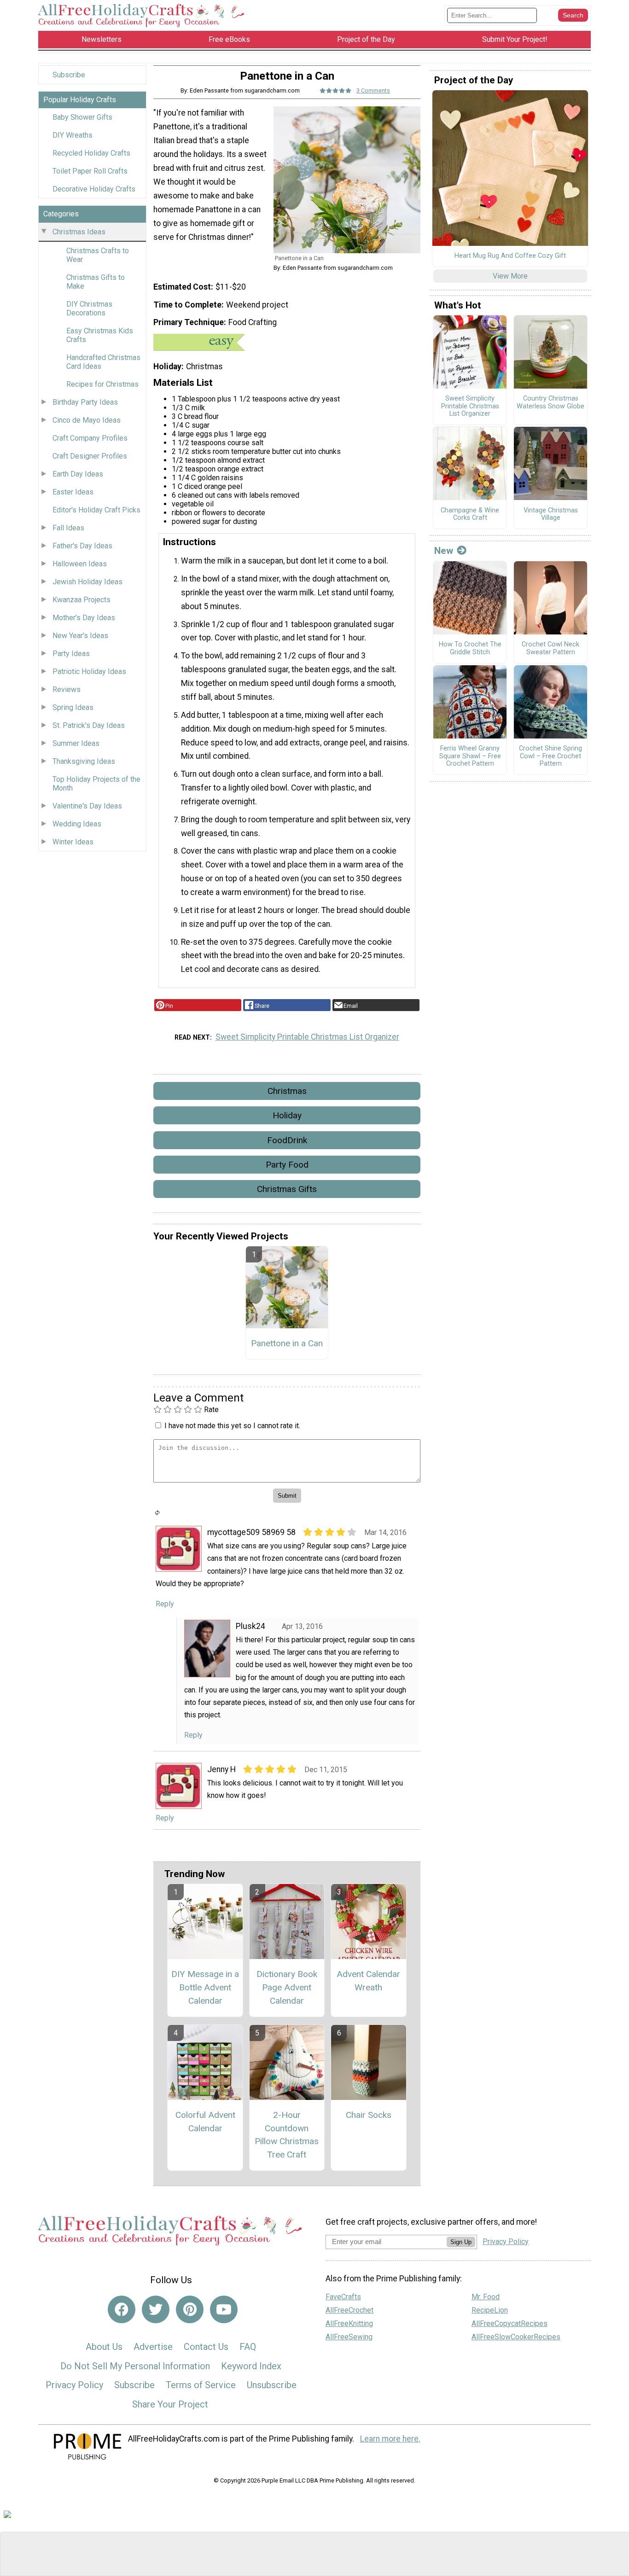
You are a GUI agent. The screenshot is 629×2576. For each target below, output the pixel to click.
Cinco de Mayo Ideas (87, 420)
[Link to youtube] (224, 2309)
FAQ (248, 2347)
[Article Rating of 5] (336, 90)
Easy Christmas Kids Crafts (100, 335)
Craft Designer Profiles (90, 456)
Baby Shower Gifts (82, 117)
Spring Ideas (73, 707)
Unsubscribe (272, 2385)
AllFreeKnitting (349, 2323)
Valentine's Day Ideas (87, 806)
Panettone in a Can (287, 1343)
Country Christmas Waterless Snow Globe (550, 403)
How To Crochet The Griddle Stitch (470, 648)
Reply (165, 1604)
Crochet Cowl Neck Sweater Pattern (550, 648)
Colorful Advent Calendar (205, 2122)
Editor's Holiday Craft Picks (96, 510)
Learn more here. (390, 2439)
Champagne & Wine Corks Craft (470, 515)
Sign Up (461, 2242)
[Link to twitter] (156, 2309)
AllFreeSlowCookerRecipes (516, 2337)
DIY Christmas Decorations (89, 308)
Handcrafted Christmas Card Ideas (103, 362)
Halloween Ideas (80, 564)
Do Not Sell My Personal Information (135, 2366)
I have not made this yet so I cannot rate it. (232, 1426)
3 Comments (373, 90)
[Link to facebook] (122, 2309)
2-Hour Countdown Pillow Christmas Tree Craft (287, 2135)
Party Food (287, 1165)
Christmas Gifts (287, 1189)
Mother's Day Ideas (84, 618)
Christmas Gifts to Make (96, 282)
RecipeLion (490, 2310)
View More (510, 276)
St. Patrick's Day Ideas (89, 725)
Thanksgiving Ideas (84, 761)
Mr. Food (486, 2297)
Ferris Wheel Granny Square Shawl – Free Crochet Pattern (470, 756)
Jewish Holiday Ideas (87, 582)
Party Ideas (71, 654)
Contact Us (206, 2347)
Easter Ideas (73, 492)
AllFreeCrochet (349, 2310)
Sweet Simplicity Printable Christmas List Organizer (307, 1037)
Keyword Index (251, 2366)
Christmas (287, 1091)
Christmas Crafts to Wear (98, 255)
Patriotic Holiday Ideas (89, 672)
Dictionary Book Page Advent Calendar (287, 1987)
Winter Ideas (73, 842)
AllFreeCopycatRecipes (510, 2323)
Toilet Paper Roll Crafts (90, 171)
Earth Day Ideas (78, 474)
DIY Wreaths (73, 135)
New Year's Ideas (80, 636)
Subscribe (69, 75)
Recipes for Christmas (102, 384)
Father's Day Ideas (82, 546)
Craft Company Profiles (90, 438)
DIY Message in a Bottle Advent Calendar (205, 1987)
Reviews (67, 689)
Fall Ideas (68, 528)
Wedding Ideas (77, 824)
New (444, 551)
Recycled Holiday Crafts (91, 153)
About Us (104, 2347)
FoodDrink (287, 1140)
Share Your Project (170, 2404)
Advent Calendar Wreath (368, 1981)
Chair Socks (369, 2115)
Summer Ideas (76, 743)
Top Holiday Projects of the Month (96, 784)
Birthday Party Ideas (85, 402)
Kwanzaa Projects (82, 600)
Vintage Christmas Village (551, 515)
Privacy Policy (74, 2385)
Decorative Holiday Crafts (94, 189)
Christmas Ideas (79, 232)
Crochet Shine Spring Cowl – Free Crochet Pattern (550, 756)
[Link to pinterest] (190, 2309)
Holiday (287, 1115)
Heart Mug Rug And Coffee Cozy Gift (510, 256)
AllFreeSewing (349, 2337)
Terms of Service (201, 2385)
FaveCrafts (343, 2297)
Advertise (153, 2347)
